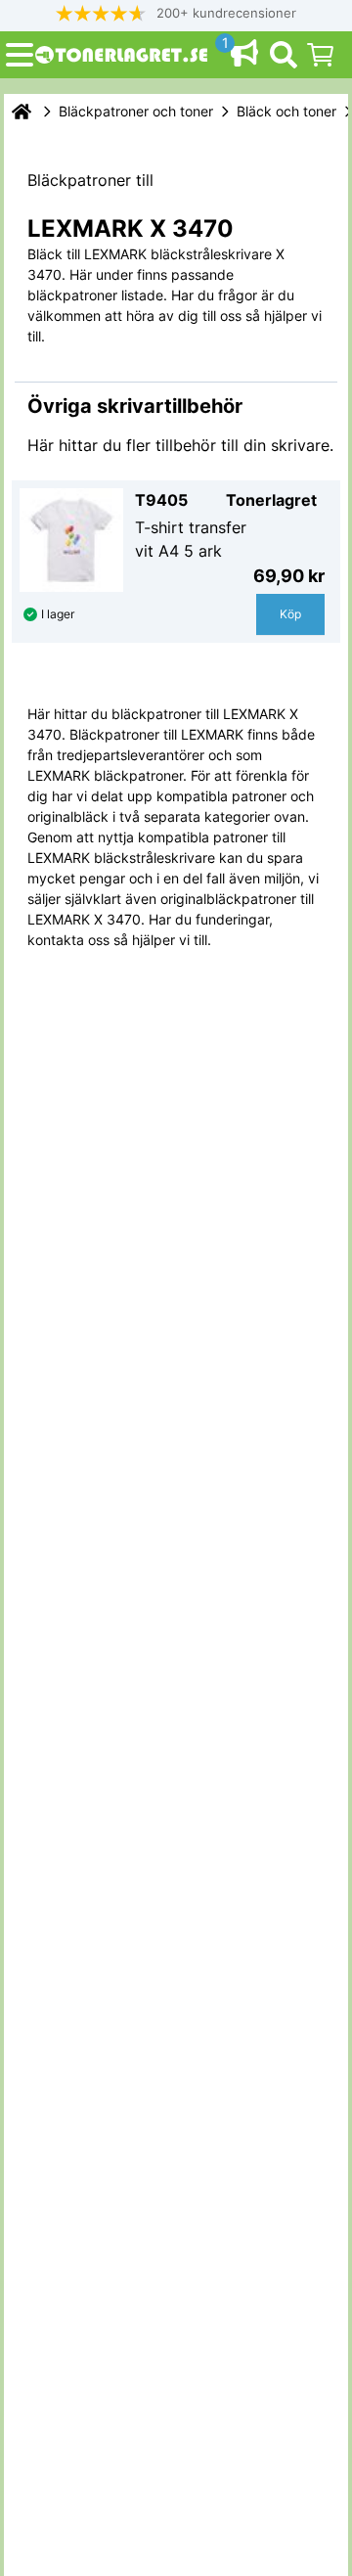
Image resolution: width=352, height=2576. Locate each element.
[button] (176, 13)
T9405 (161, 500)
